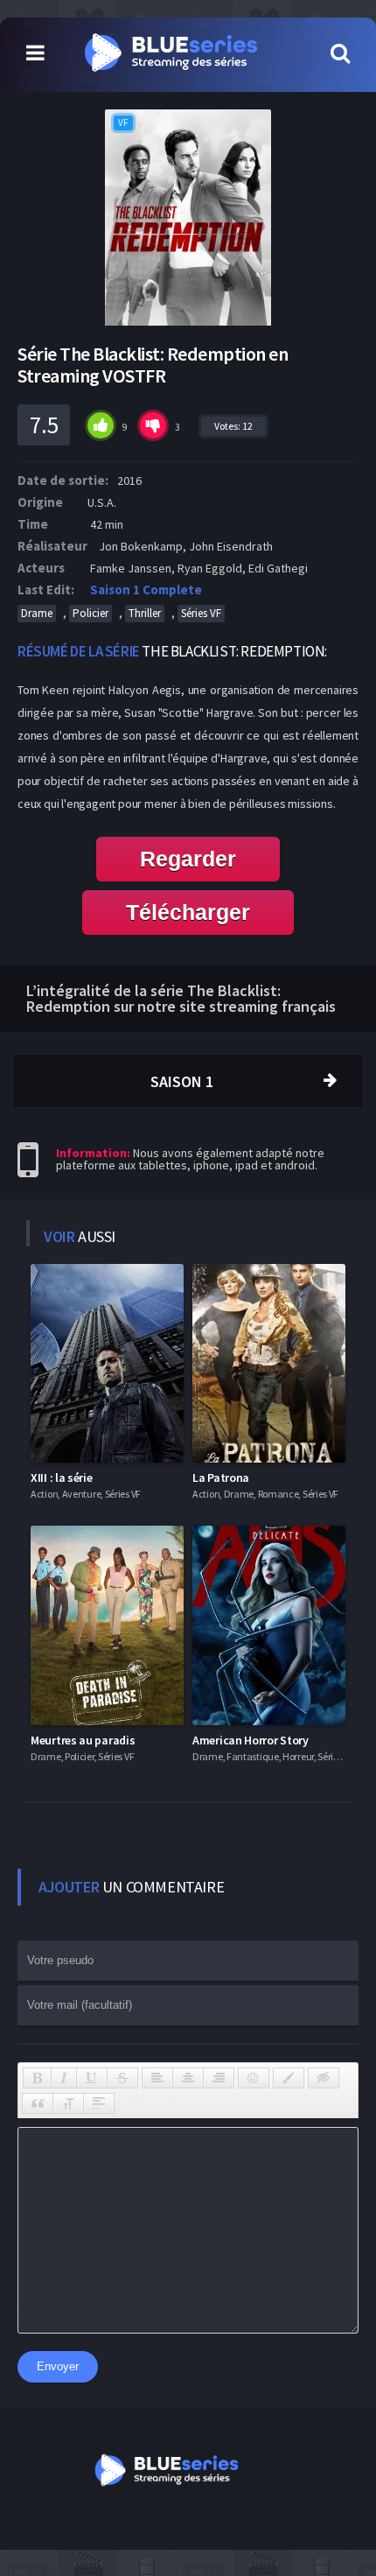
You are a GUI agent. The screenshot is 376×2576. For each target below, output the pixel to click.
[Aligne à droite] (219, 2078)
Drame (37, 613)
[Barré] (122, 2078)
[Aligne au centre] (188, 2078)
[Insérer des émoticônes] (254, 2078)
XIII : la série (62, 1478)
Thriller (145, 613)
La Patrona (221, 1478)
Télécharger (188, 912)
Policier (91, 613)
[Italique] (64, 2078)
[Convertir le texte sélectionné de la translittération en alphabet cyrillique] (68, 2103)
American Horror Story (251, 1740)
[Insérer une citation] (38, 2103)
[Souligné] (92, 2078)
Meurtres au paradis (83, 1740)
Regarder (188, 859)
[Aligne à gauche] (157, 2078)
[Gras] (37, 2078)
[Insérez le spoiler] (99, 2103)
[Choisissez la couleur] (289, 2078)
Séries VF (201, 613)
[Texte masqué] (324, 2078)
